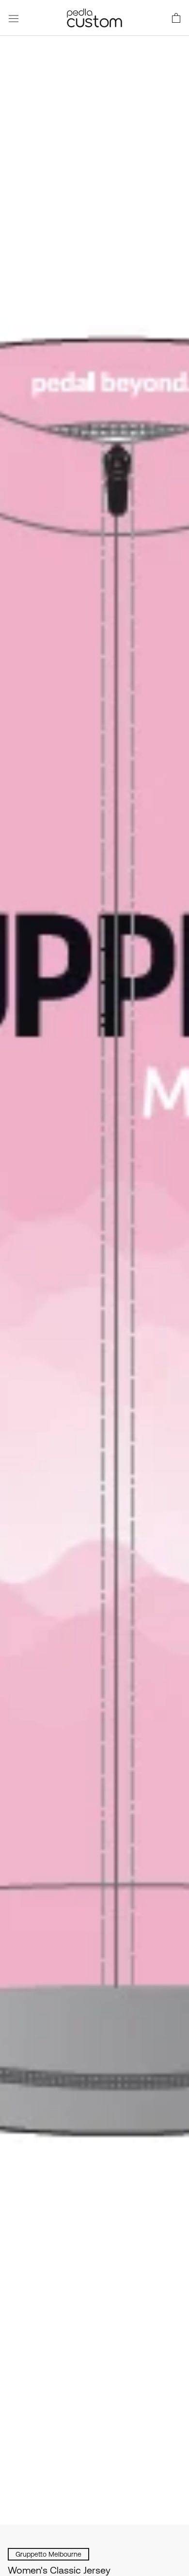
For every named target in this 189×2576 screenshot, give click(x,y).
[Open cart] (176, 18)
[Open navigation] (14, 18)
